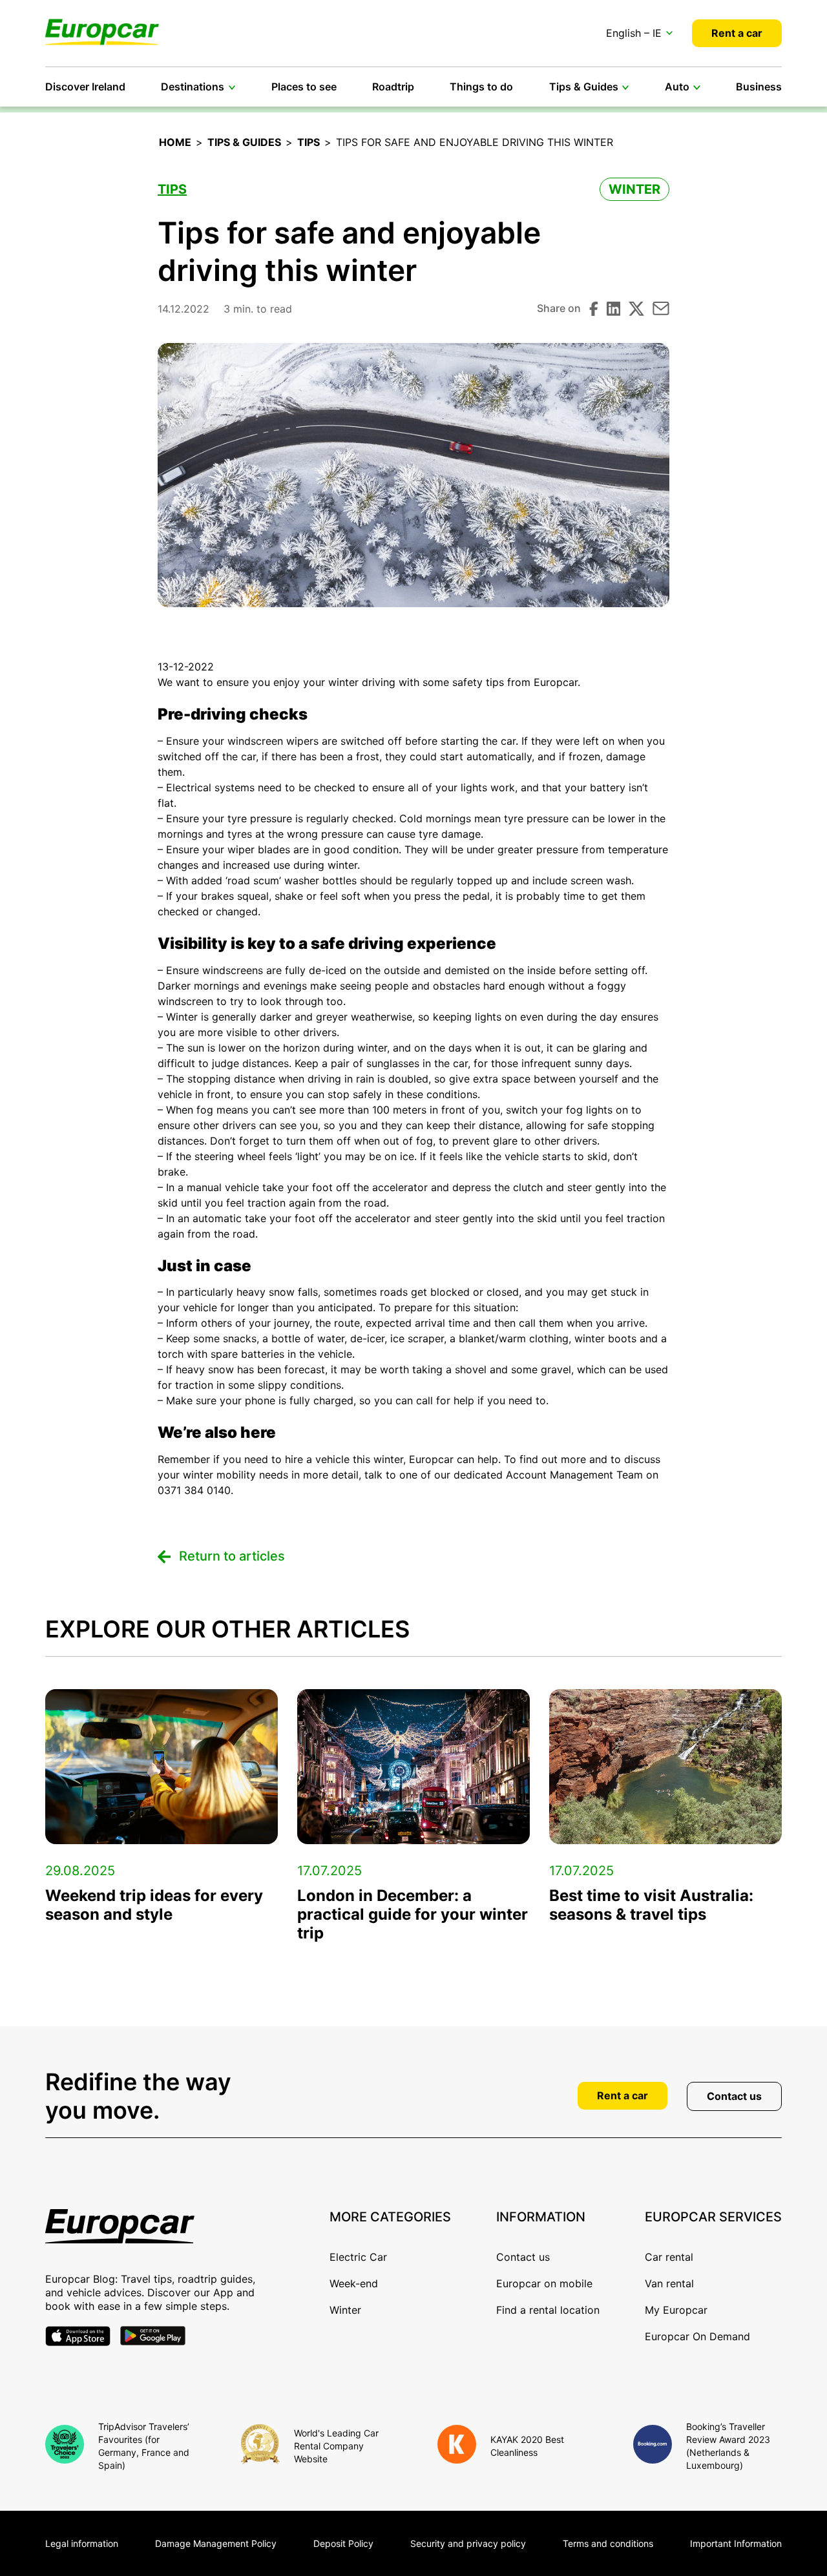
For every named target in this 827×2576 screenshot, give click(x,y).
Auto (677, 87)
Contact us (734, 2096)
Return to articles (232, 1556)
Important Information (736, 2543)
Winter (634, 189)
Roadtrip (393, 87)
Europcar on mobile (544, 2283)
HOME (175, 142)
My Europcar (676, 2310)
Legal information (82, 2543)
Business (759, 87)
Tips (309, 142)
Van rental (669, 2283)
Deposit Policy (343, 2543)
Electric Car (358, 2257)
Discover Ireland (85, 87)
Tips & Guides (584, 87)
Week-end (354, 2283)
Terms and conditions (608, 2543)
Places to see (304, 87)
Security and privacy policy (468, 2543)
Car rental (669, 2257)
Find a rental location (548, 2310)
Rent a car (737, 33)
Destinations (193, 87)
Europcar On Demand (697, 2336)
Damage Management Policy (216, 2543)
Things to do (481, 87)
